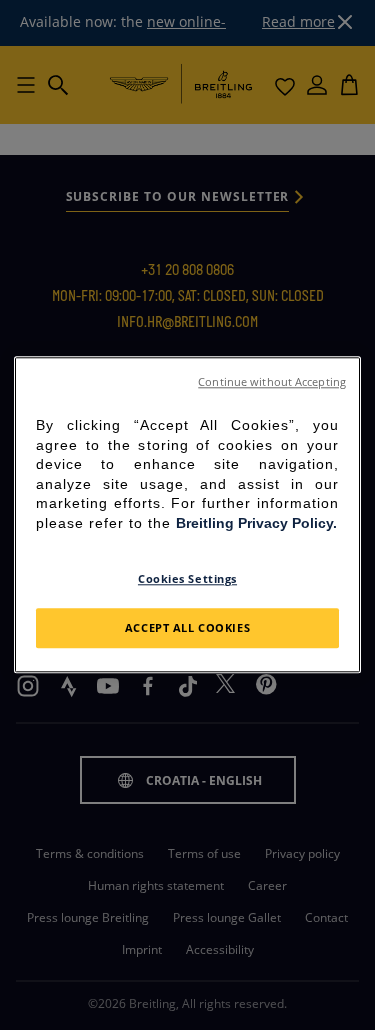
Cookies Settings (187, 578)
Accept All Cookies (187, 628)
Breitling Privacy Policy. (256, 523)
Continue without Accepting (272, 382)
